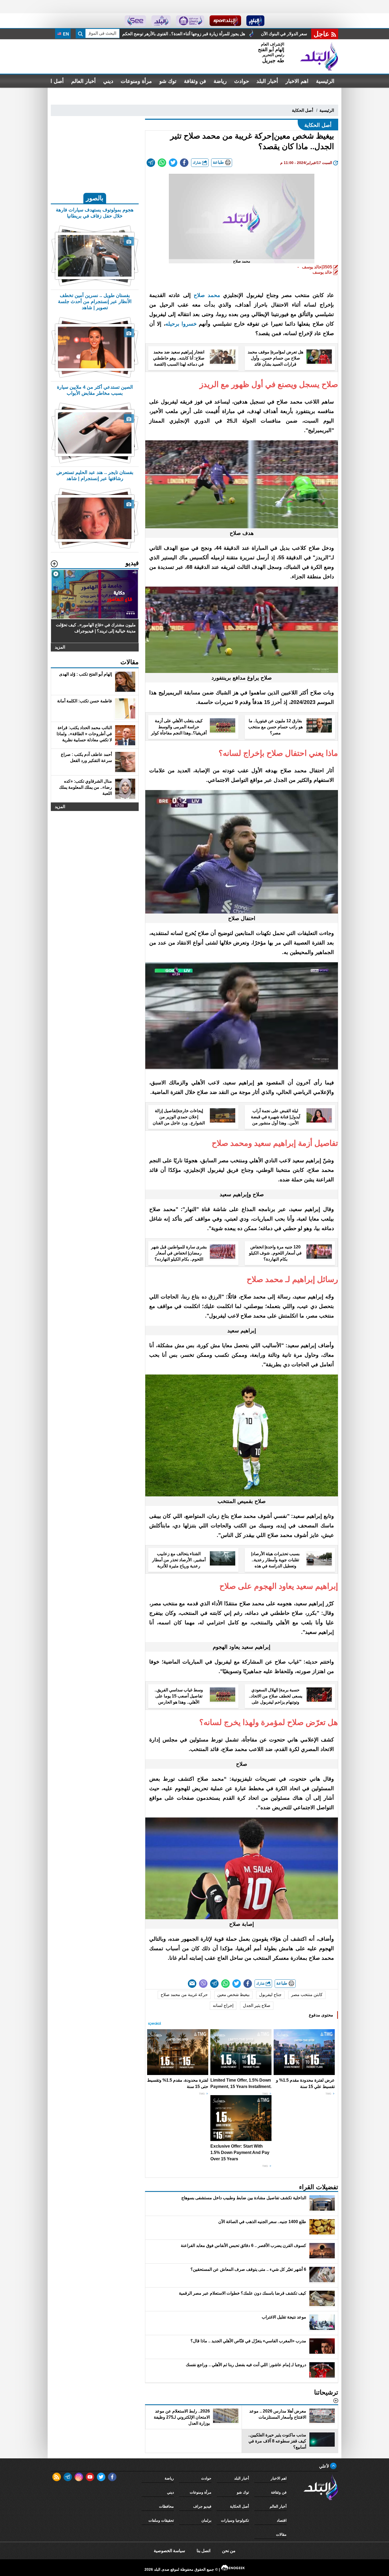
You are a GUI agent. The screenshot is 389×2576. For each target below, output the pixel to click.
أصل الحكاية (302, 110)
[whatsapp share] (162, 163)
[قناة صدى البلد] (255, 21)
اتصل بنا (203, 2551)
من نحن (229, 2551)
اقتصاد (282, 2520)
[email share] (151, 163)
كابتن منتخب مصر (307, 1995)
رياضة (220, 81)
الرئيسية (325, 81)
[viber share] (203, 1984)
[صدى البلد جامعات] (190, 21)
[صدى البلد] (319, 56)
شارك (197, 163)
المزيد (60, 647)
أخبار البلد (267, 81)
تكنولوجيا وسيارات (235, 2520)
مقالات (281, 2534)
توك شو (168, 81)
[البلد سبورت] (225, 21)
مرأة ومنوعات (136, 81)
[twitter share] (173, 163)
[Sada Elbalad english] (135, 21)
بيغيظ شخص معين (233, 1995)
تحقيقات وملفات (161, 2520)
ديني (108, 81)
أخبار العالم (83, 81)
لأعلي (325, 2466)
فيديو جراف (202, 2506)
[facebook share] (184, 163)
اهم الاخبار (297, 81)
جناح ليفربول (270, 1995)
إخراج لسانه (223, 2005)
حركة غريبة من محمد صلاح (184, 1995)
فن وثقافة (195, 81)
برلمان (206, 2520)
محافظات (166, 2506)
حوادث (242, 81)
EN (65, 34)
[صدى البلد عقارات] (161, 21)
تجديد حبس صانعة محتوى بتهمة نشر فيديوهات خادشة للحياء (207, 34)
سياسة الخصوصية (169, 2551)
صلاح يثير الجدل (257, 2005)
